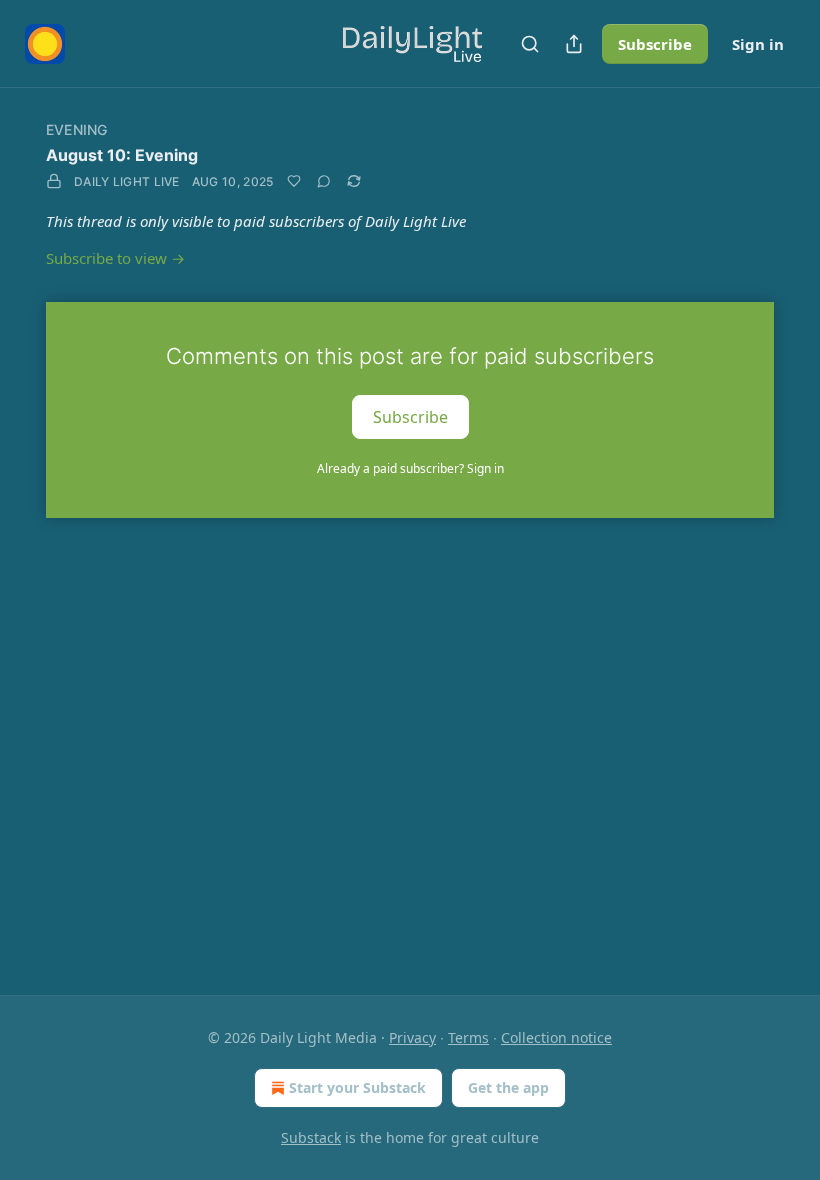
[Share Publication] (574, 44)
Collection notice (556, 1037)
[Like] (294, 181)
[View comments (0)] (324, 181)
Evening (76, 129)
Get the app (508, 1087)
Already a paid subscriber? (410, 468)
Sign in (758, 44)
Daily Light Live (127, 181)
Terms (468, 1037)
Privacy (412, 1037)
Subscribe (655, 44)
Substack (311, 1137)
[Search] (530, 44)
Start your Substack (357, 1087)
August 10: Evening (122, 155)
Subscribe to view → (115, 258)
